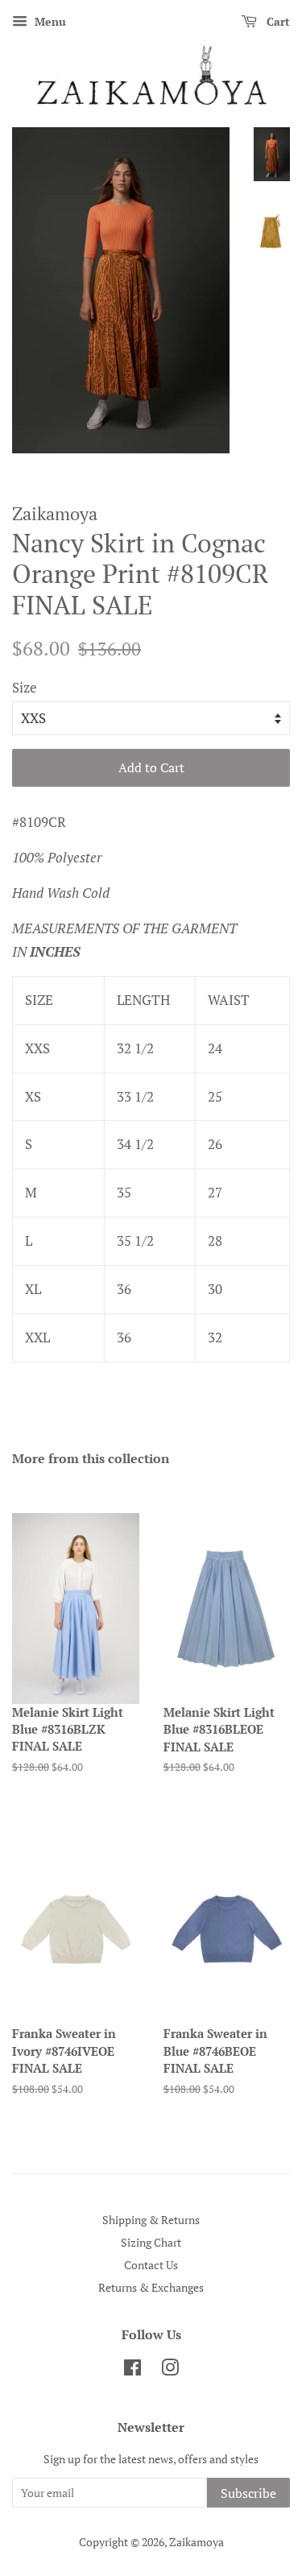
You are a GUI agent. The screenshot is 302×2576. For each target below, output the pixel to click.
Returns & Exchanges (151, 2287)
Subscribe (248, 2493)
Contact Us (151, 2265)
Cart (277, 21)
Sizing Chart (151, 2242)
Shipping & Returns (151, 2220)
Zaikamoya (197, 2542)
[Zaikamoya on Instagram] (170, 2370)
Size (25, 687)
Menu (49, 21)
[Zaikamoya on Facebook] (132, 2370)
